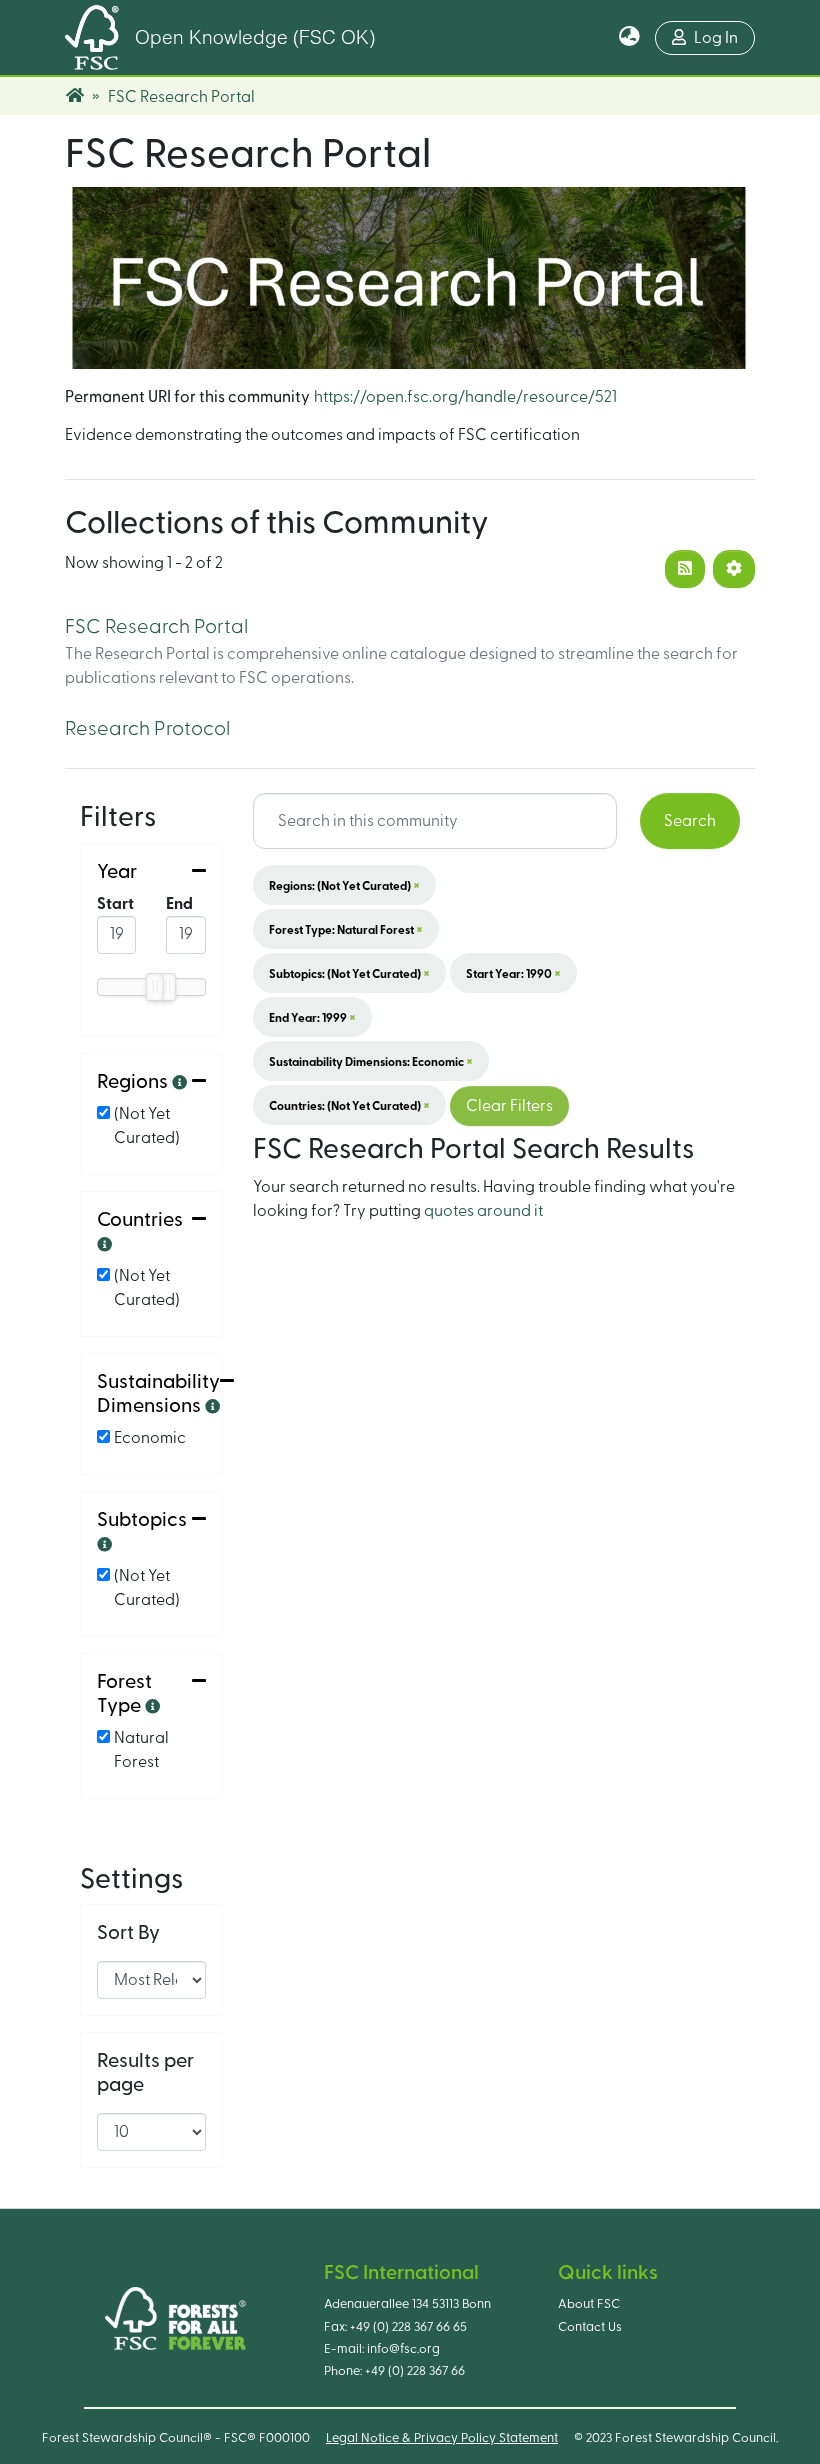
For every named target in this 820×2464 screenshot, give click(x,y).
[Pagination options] (734, 569)
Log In (716, 38)
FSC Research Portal (156, 627)
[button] (629, 38)
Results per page (145, 2073)
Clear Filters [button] (509, 1106)
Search (690, 821)
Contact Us (590, 2327)
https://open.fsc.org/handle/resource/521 (465, 397)
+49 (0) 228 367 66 (415, 2371)
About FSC (589, 2304)
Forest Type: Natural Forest (346, 929)
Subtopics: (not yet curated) (349, 973)
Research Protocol (147, 729)
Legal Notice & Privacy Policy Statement (442, 2438)
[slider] (154, 987)
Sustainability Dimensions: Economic (371, 1061)
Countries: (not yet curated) (349, 1105)
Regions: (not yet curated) (344, 885)
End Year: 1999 (312, 1017)
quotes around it (483, 1211)
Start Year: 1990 (513, 973)
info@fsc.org (403, 2349)
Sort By (128, 1933)
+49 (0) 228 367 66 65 (408, 2327)
